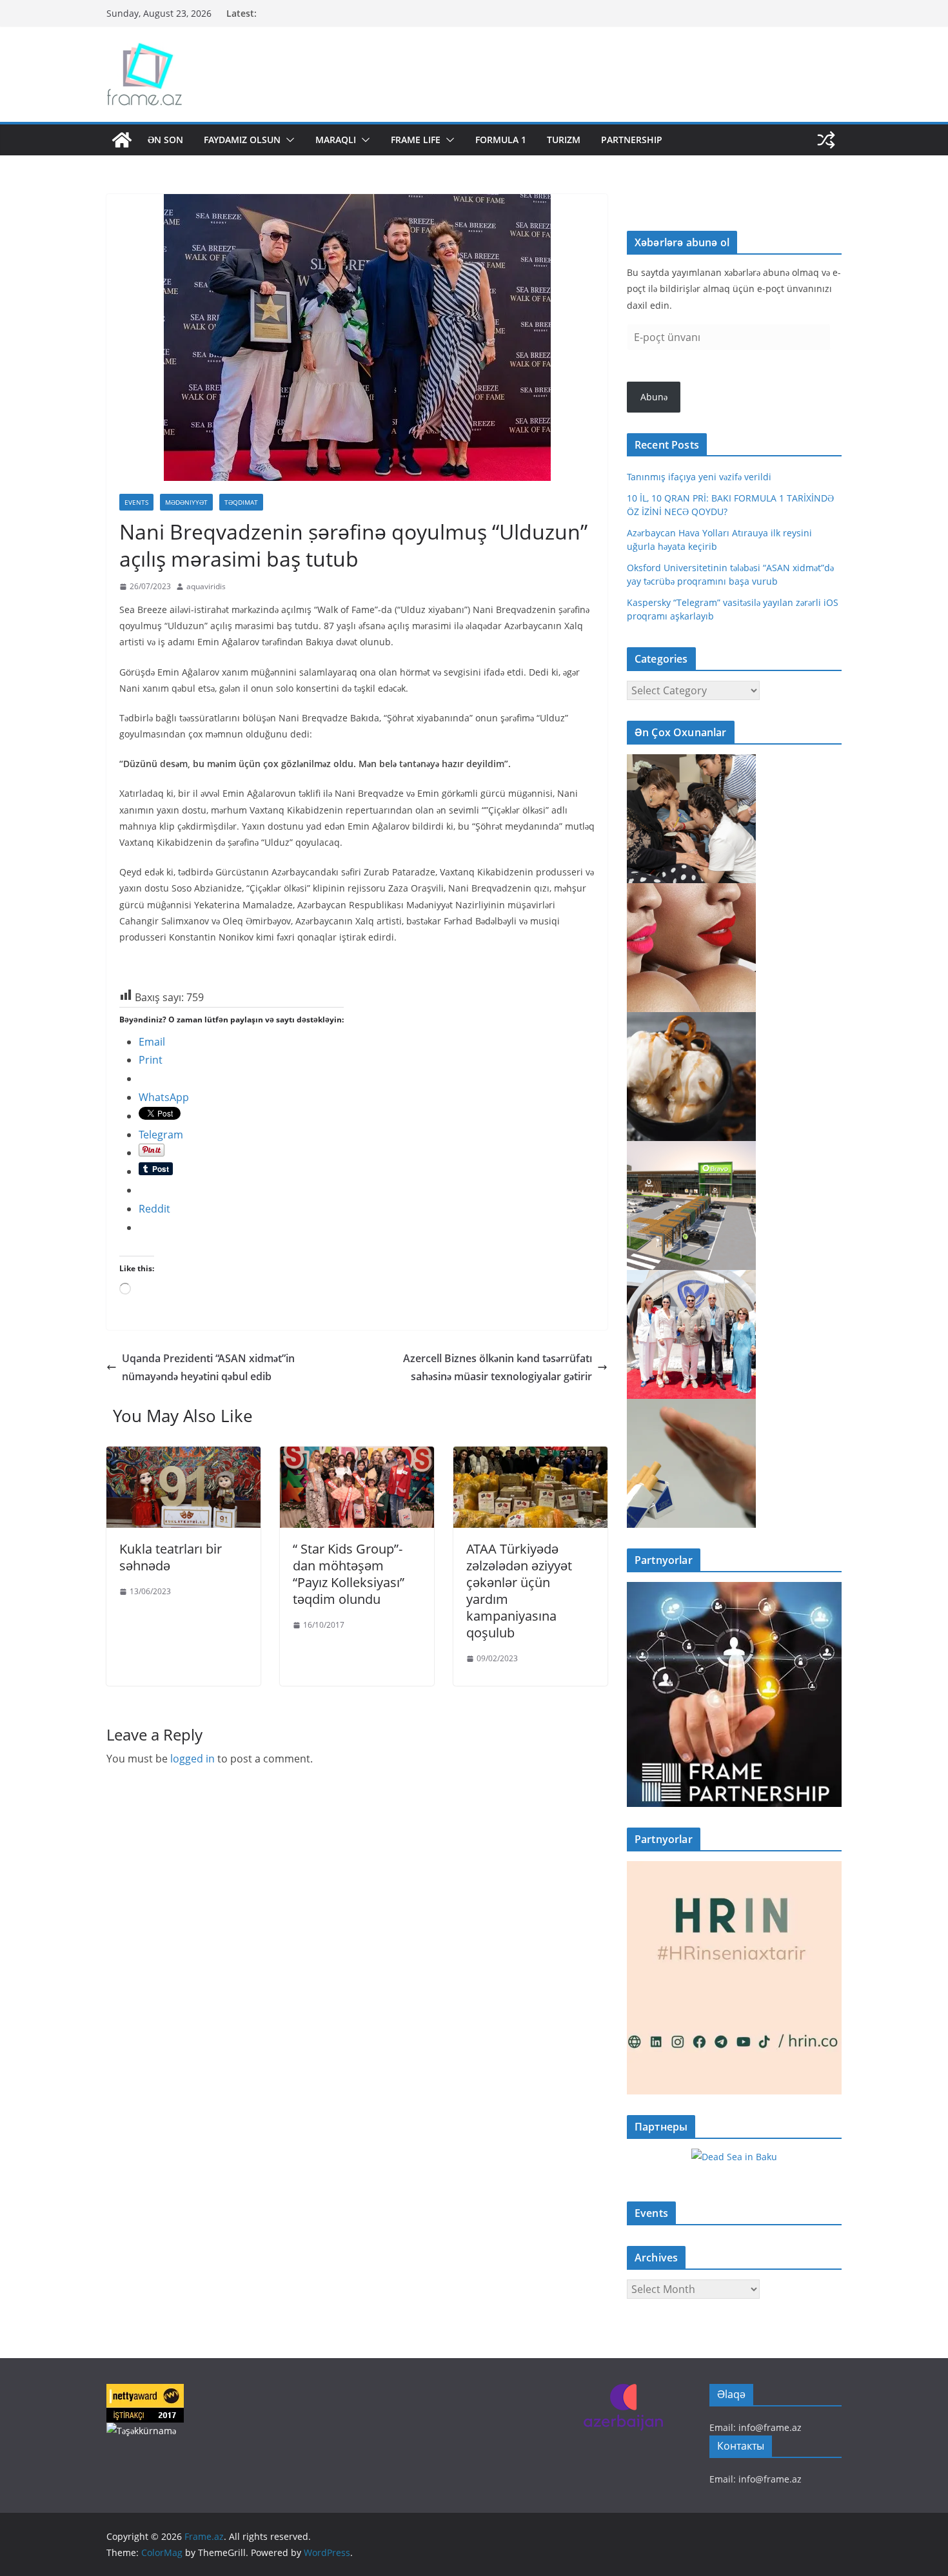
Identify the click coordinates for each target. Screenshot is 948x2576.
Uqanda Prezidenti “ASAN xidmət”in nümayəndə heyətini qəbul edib (208, 1368)
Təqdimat (241, 502)
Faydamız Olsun (242, 140)
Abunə (654, 397)
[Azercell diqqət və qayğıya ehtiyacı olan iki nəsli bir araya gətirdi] (691, 762)
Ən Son (165, 140)
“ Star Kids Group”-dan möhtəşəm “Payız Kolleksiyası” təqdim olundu (349, 1574)
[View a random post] (826, 140)
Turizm (564, 140)
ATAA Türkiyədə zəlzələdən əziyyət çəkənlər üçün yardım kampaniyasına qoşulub (519, 1591)
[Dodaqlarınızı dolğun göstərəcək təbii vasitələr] (691, 891)
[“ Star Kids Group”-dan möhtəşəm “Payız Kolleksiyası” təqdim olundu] (357, 1456)
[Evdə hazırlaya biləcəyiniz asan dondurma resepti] (691, 1020)
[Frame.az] (122, 140)
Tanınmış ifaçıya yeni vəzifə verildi (699, 477)
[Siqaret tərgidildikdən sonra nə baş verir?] (691, 1407)
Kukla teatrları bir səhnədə (171, 1557)
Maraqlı (336, 140)
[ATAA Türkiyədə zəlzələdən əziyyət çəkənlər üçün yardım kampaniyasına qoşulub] (530, 1456)
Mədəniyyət (186, 502)
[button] (288, 140)
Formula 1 (501, 140)
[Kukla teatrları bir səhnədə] (183, 1456)
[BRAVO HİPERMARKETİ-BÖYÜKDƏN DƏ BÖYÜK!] (691, 1149)
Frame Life (416, 140)
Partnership (632, 140)
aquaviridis (206, 586)
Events (136, 502)
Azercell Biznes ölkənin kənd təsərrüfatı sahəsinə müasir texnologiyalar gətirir (498, 1368)
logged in (193, 1759)
